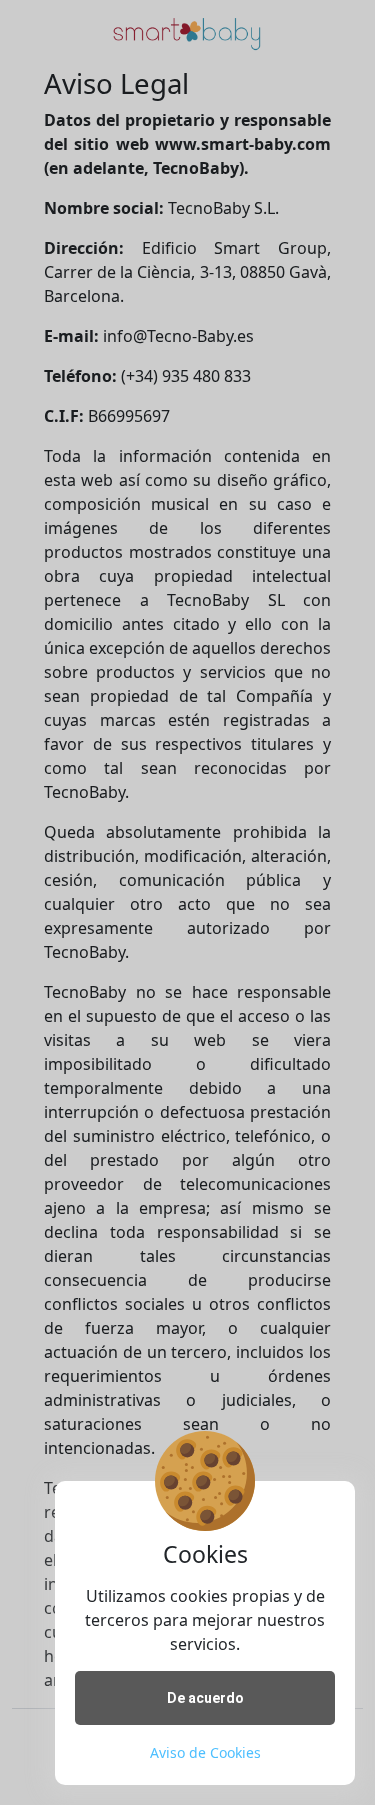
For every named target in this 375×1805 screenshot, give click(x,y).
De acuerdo (205, 1698)
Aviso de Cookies (205, 1752)
